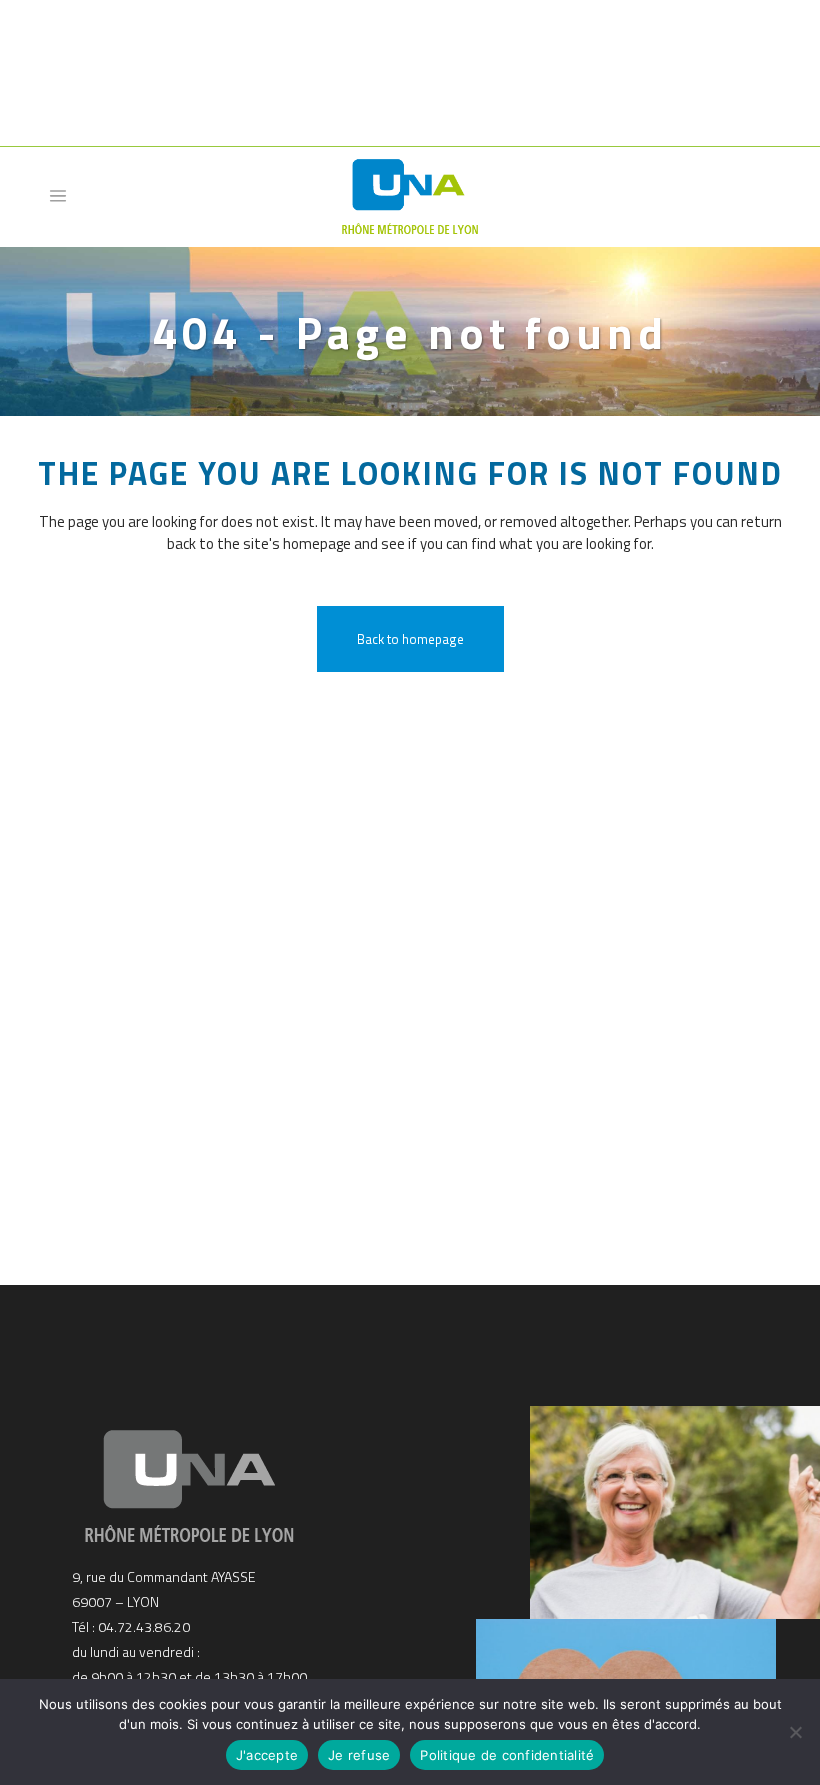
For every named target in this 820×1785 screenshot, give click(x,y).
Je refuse (359, 1755)
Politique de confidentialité (507, 1755)
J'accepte (267, 1755)
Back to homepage (410, 639)
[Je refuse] (795, 1732)
